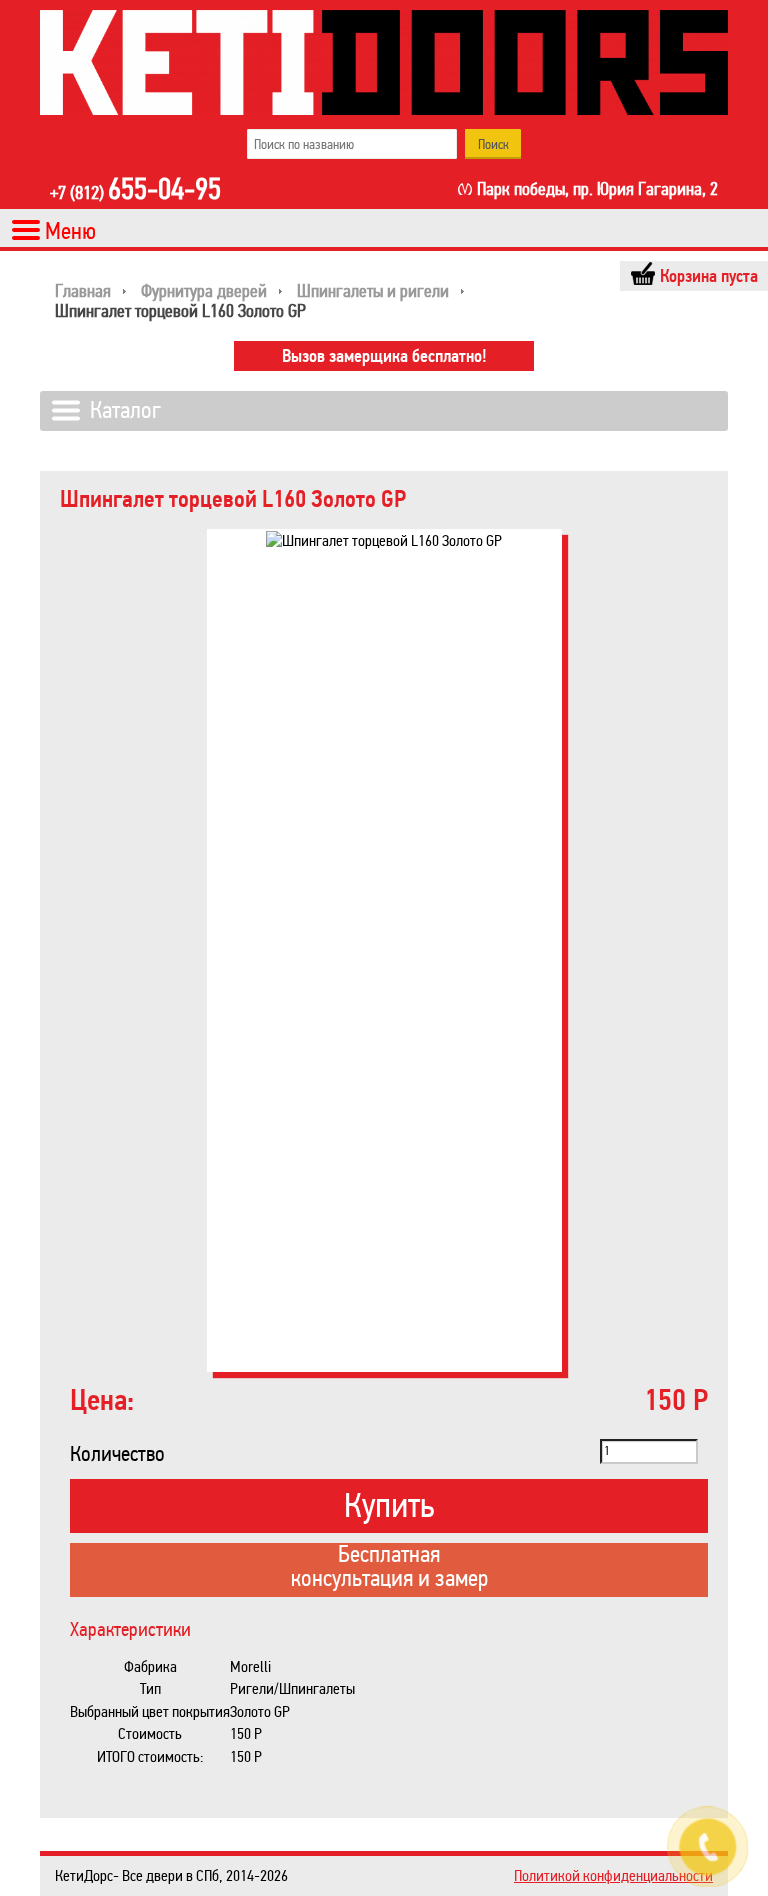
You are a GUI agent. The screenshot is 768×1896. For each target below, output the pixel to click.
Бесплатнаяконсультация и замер (389, 1568)
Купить (389, 1505)
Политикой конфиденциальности (613, 1875)
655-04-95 (135, 191)
